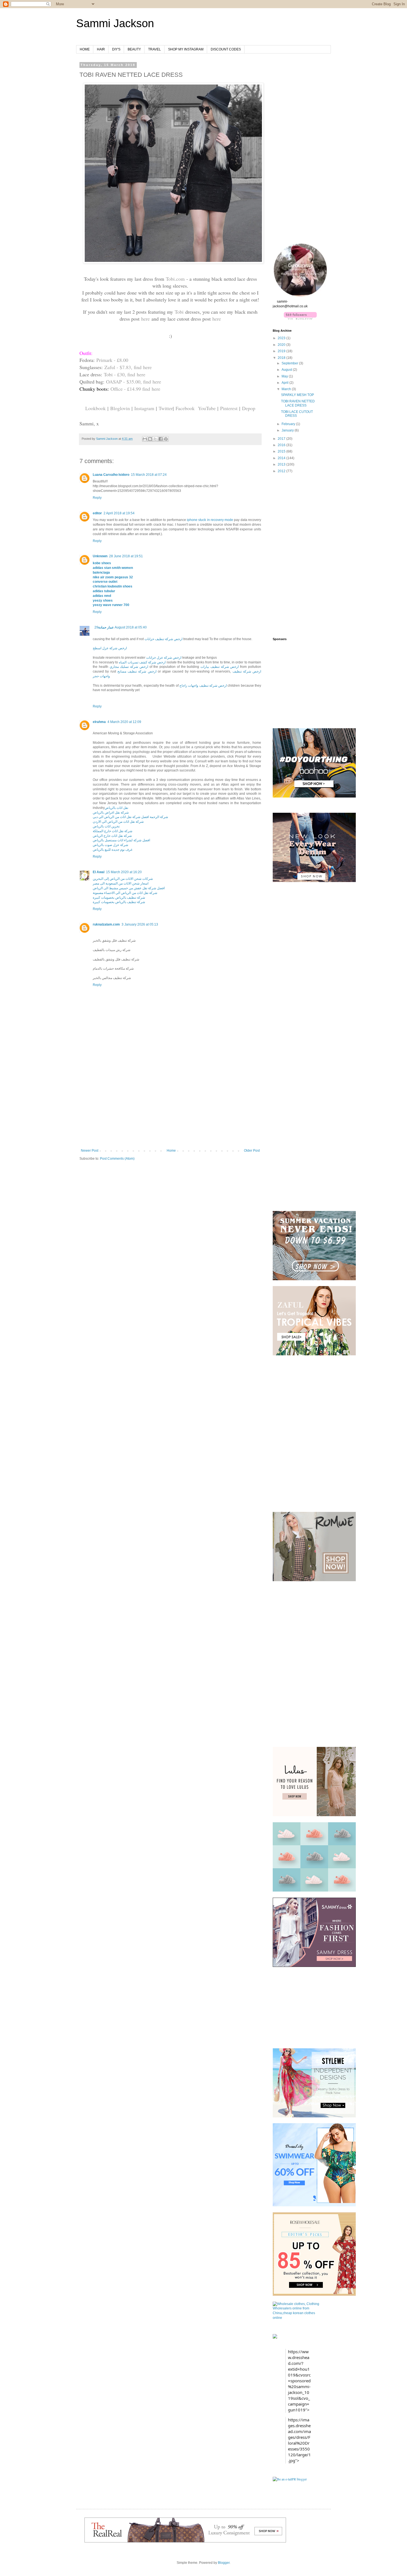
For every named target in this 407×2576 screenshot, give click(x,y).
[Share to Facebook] (161, 439)
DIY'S (116, 49)
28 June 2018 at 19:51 (126, 556)
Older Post (252, 1151)
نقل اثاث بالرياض (116, 808)
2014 (282, 458)
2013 (282, 464)
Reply (97, 498)
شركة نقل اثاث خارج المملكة (113, 831)
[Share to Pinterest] (166, 439)
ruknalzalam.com (106, 924)
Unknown (100, 556)
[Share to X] (155, 439)
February (289, 424)
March (287, 389)
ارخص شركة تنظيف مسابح (137, 671)
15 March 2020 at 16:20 (124, 872)
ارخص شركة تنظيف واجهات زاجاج (203, 686)
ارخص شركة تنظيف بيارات (220, 667)
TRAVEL (154, 49)
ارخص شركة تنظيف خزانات (163, 639)
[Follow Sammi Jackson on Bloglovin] (300, 318)
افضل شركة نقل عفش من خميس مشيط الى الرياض (129, 888)
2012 (282, 471)
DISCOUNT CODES (226, 49)
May (285, 376)
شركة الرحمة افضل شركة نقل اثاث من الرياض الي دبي (130, 817)
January (288, 430)
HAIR (101, 49)
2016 (282, 445)
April (285, 383)
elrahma (99, 722)
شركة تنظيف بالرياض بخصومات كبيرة (119, 898)
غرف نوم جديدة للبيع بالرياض (113, 850)
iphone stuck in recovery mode (210, 520)
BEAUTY (134, 49)
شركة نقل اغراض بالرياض (111, 812)
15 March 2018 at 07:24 (149, 475)
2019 (282, 351)
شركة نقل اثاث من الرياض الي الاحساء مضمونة (125, 893)
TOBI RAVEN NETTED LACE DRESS (298, 403)
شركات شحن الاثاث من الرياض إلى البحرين (123, 879)
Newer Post (90, 1151)
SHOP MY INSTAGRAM (186, 49)
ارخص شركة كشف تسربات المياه (142, 662)
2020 (282, 345)
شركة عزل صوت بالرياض (110, 845)
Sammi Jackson (115, 23)
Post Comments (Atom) (117, 1159)
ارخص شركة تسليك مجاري (129, 667)
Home (171, 1151)
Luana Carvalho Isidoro (111, 475)
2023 (282, 338)
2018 (282, 358)
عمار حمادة (106, 627)
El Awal (99, 872)
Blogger (224, 2563)
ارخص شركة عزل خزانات (164, 658)
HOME (85, 49)
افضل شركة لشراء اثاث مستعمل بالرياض (121, 840)
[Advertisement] (170, 1107)
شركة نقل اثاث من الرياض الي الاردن (118, 822)
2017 (282, 439)
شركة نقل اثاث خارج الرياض (112, 836)
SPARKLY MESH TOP (297, 395)
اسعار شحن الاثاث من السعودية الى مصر (121, 883)
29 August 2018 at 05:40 (121, 627)
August (287, 370)
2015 (282, 451)
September (290, 363)
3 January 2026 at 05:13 (140, 924)
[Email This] (145, 439)
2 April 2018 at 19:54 (119, 513)
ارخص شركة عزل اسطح (110, 648)
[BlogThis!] (150, 439)
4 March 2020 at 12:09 (124, 722)
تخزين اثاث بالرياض (106, 826)
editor (97, 513)
